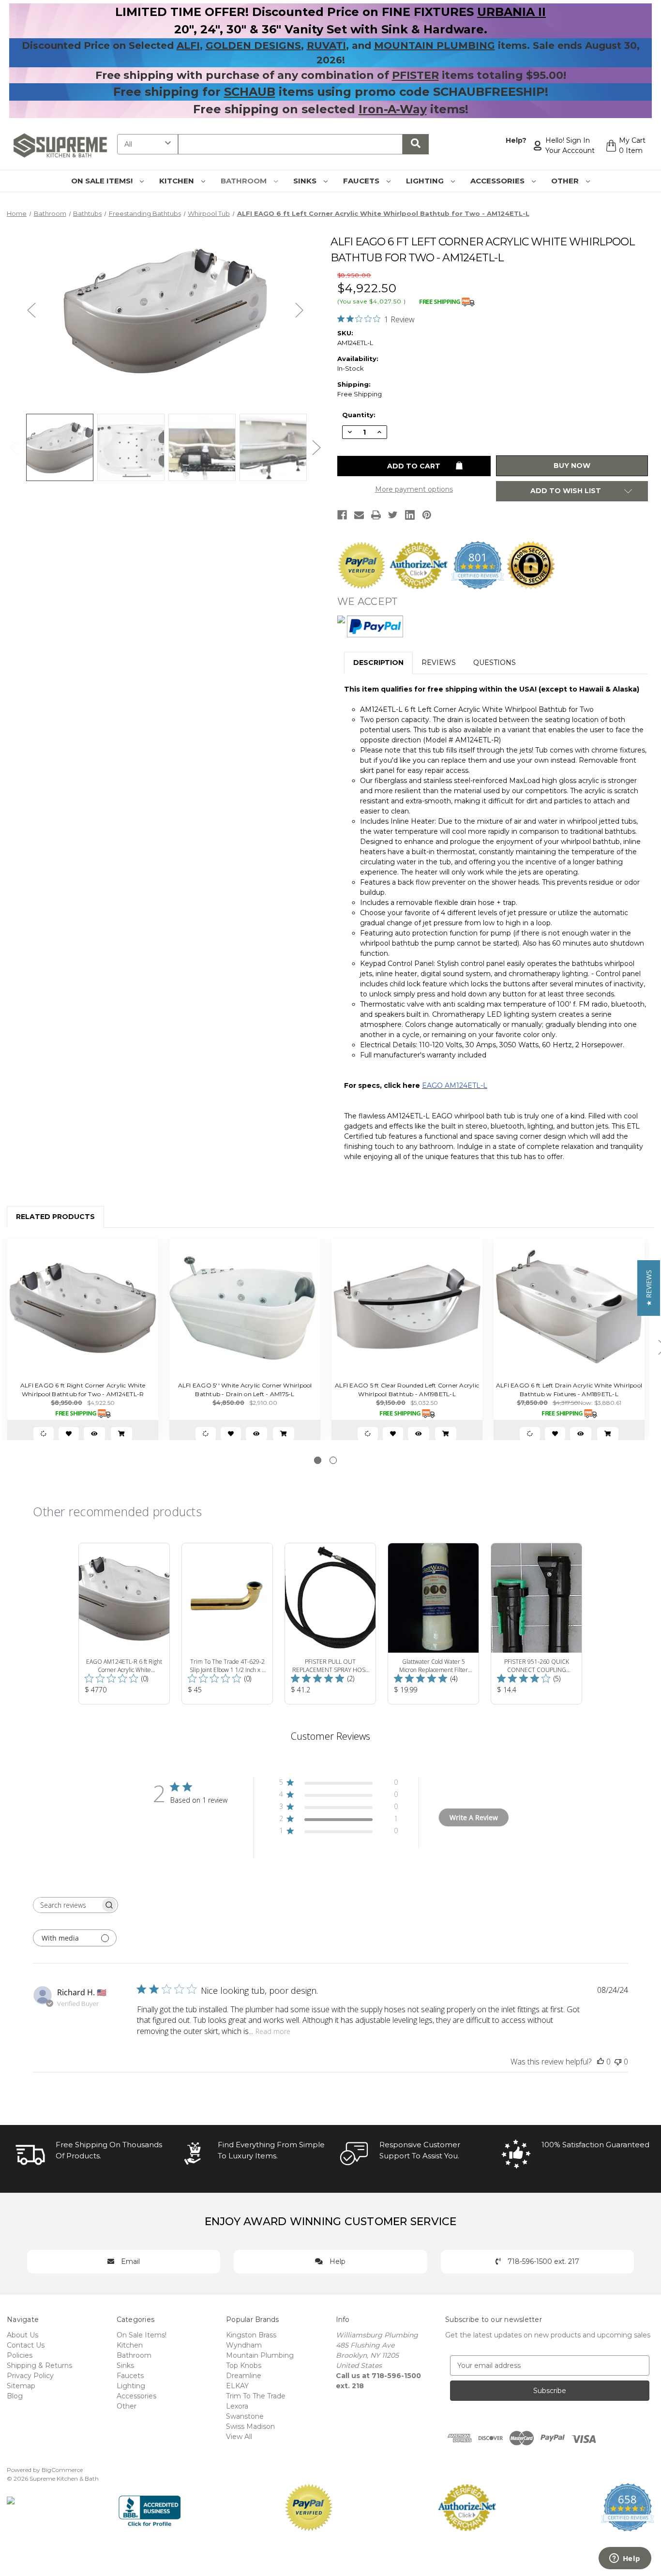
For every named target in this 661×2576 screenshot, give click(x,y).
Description (378, 663)
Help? (516, 140)
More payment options (414, 489)
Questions (495, 663)
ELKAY (237, 2386)
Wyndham (244, 2345)
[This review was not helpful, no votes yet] (618, 2062)
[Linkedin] (410, 515)
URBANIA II (511, 12)
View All (239, 2437)
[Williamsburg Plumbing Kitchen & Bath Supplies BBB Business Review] (150, 2507)
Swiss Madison (250, 2426)
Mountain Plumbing (260, 2355)
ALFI (188, 45)
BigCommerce (62, 2470)
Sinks (306, 181)
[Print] (376, 515)
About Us (23, 2335)
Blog (15, 2396)
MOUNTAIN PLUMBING (435, 45)
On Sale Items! (103, 181)
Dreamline (244, 2376)
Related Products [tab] (55, 1217)
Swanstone (245, 2416)
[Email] (359, 515)
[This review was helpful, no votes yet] (601, 2062)
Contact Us (26, 2345)
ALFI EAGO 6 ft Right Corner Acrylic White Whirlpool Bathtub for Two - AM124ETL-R (83, 1390)
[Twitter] (393, 515)
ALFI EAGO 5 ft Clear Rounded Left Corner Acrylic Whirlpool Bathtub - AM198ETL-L (407, 1390)
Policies (20, 2355)
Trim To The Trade (256, 2396)
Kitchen (178, 181)
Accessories (498, 181)
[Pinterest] (427, 515)
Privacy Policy (30, 2376)
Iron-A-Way (393, 109)
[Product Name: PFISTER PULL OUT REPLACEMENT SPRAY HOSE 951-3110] (330, 1624)
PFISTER (415, 75)
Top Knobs (244, 2365)
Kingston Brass (251, 2335)
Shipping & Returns (39, 2365)
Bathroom (245, 181)
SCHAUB (250, 92)
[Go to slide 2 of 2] (333, 1460)
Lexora (237, 2406)
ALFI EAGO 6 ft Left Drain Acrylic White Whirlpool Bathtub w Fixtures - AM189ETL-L (569, 1390)
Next (300, 310)
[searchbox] (67, 1905)
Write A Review (474, 1817)
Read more (273, 2031)
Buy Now (572, 466)
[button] (649, 1288)
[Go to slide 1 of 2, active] (318, 1460)
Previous (31, 310)
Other (566, 181)
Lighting (426, 181)
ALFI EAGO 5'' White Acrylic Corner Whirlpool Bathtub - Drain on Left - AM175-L (245, 1390)
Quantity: (359, 415)
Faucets (362, 181)
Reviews (439, 663)
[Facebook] (342, 515)
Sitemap (21, 2386)
